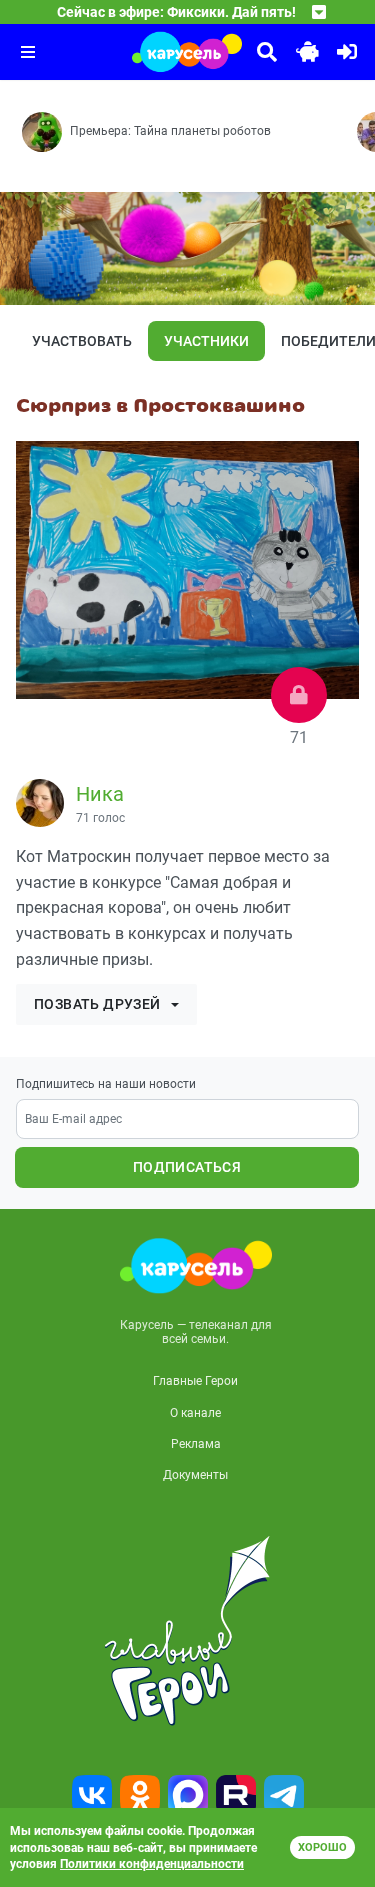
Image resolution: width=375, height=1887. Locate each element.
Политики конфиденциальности (152, 1864)
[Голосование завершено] (299, 695)
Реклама (196, 1444)
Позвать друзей (97, 1004)
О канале (195, 1413)
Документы (195, 1475)
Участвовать (82, 341)
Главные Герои (195, 1381)
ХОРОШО (322, 1847)
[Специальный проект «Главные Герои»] (187, 1631)
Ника (100, 794)
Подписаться (187, 1167)
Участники (206, 341)
